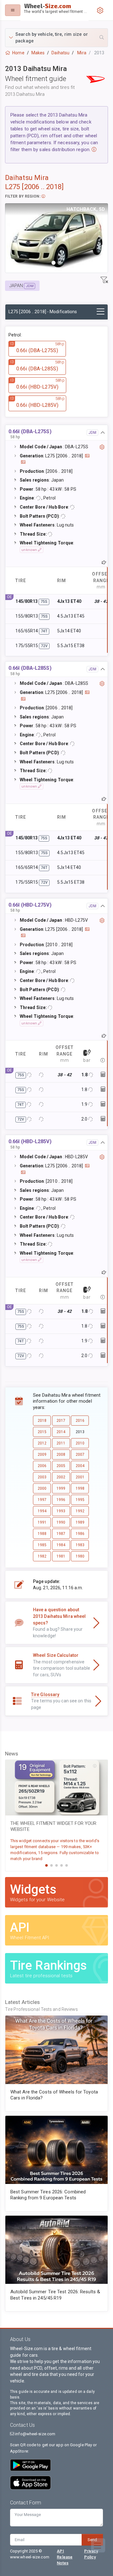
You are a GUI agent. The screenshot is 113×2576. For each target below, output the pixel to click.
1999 (61, 1488)
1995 (80, 1500)
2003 (42, 1477)
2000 (42, 1488)
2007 (80, 1454)
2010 (80, 1443)
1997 (42, 1500)
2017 (61, 1421)
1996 (61, 1500)
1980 (80, 1556)
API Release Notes (65, 2557)
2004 (80, 1466)
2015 (42, 1432)
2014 (61, 1432)
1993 (61, 1511)
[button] (56, 38)
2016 (80, 1421)
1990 (61, 1522)
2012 (42, 1443)
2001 (80, 1477)
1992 (80, 1511)
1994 (42, 1511)
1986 (80, 1534)
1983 (80, 1545)
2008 (61, 1454)
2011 (61, 1443)
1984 (61, 1545)
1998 (80, 1488)
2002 (61, 1477)
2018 (42, 1421)
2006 (42, 1466)
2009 (42, 1454)
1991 (42, 1522)
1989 (80, 1522)
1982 (42, 1556)
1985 (42, 1545)
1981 (61, 1556)
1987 (61, 1534)
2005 (61, 1466)
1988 (42, 1534)
